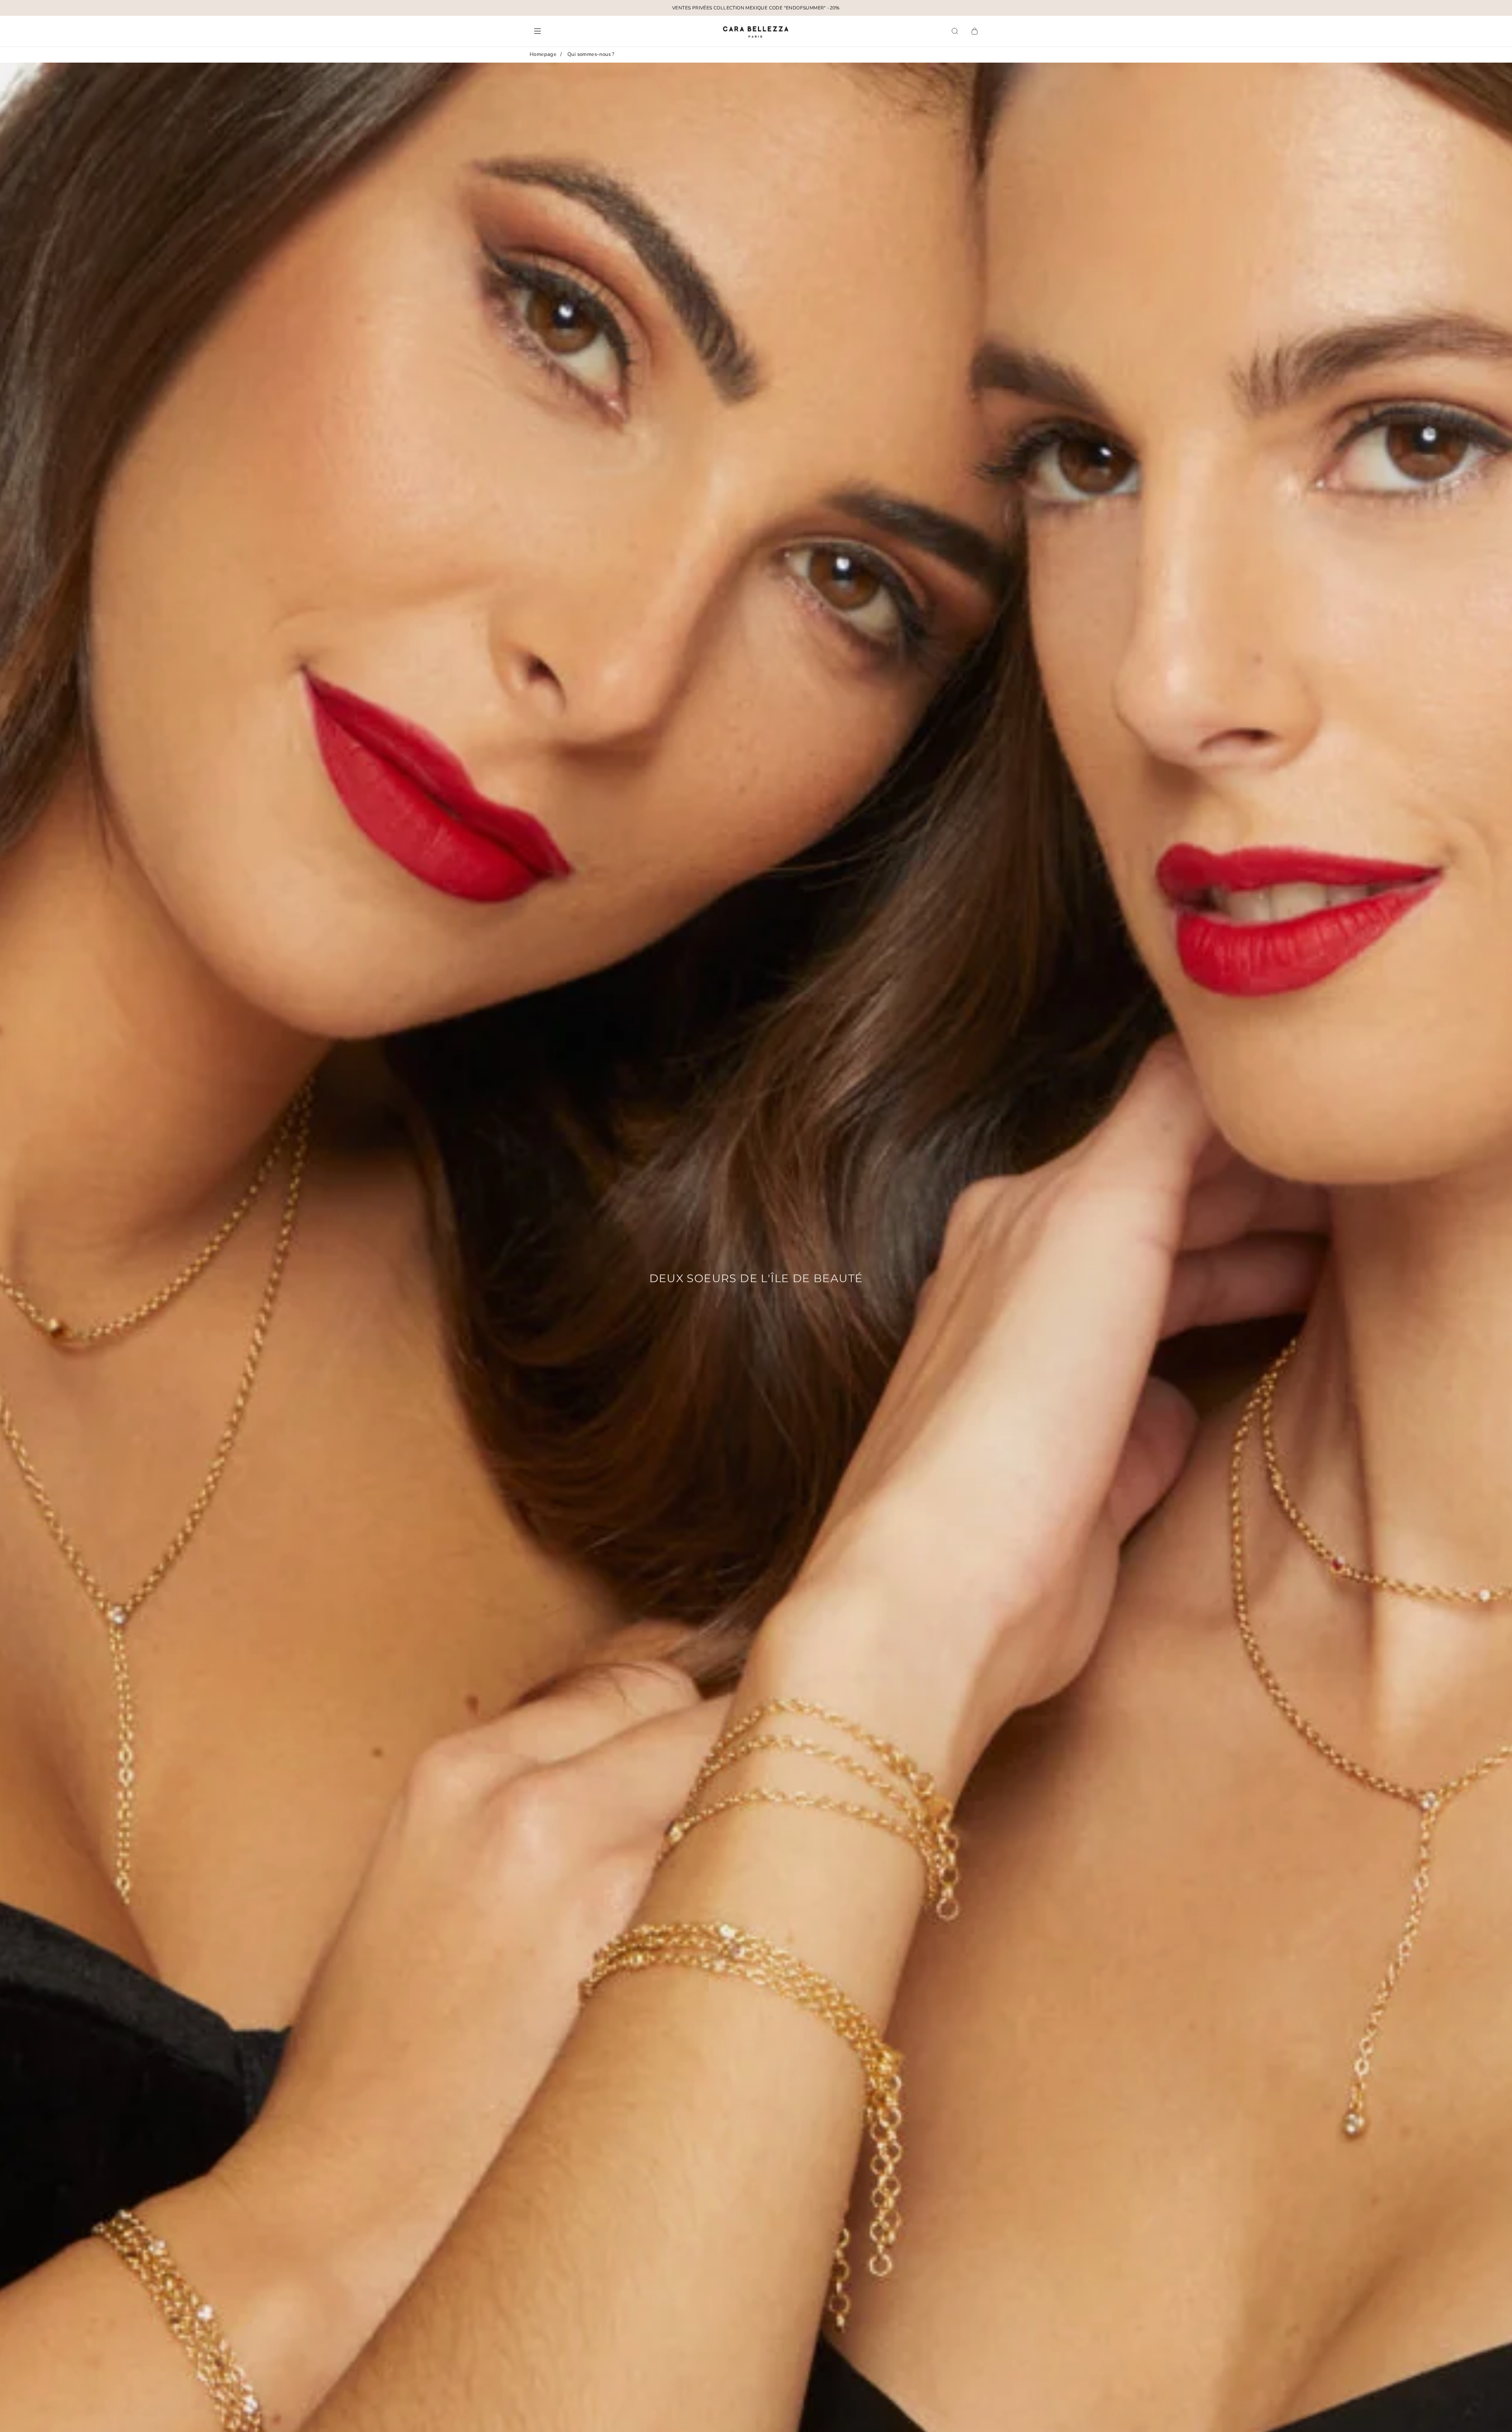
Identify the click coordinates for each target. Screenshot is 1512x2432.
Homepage (543, 54)
